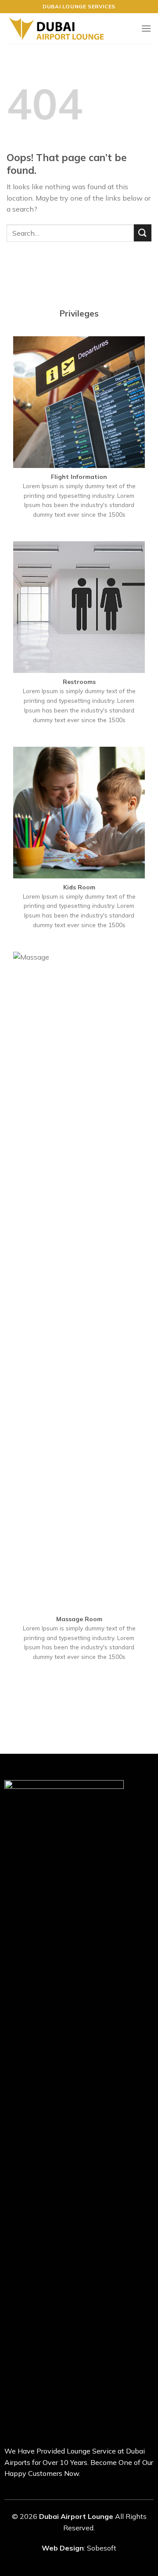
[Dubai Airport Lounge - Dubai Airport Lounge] (56, 29)
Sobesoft (102, 2548)
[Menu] (146, 28)
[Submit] (143, 233)
